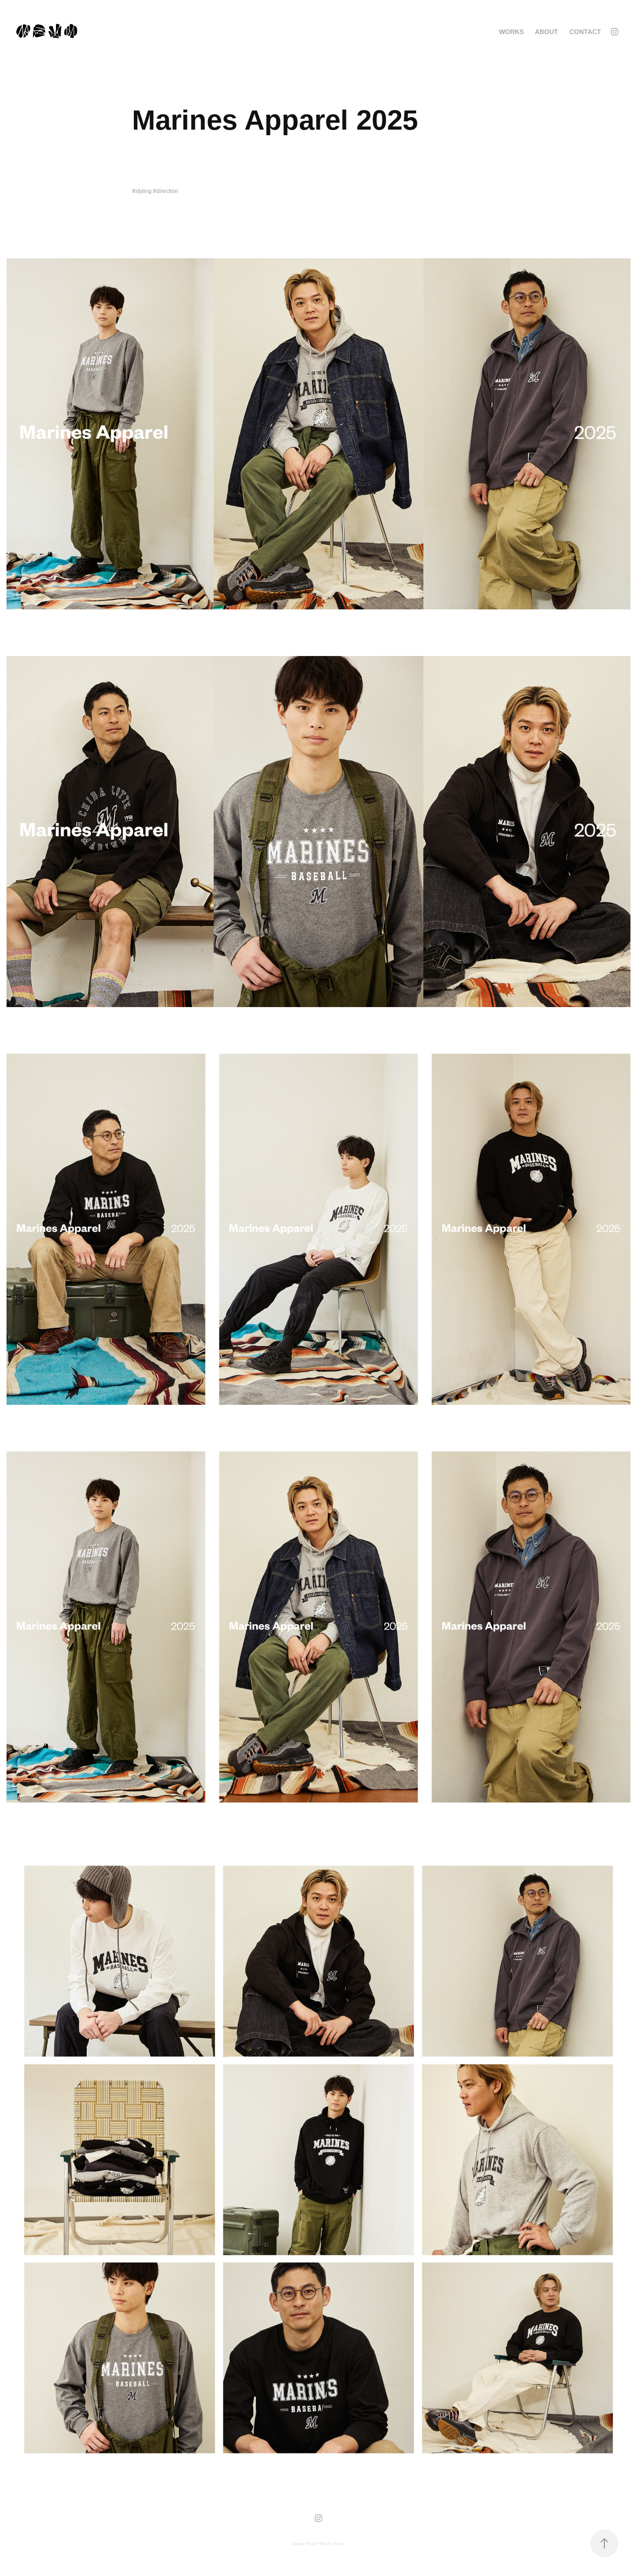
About (547, 32)
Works (511, 32)
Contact (585, 32)
